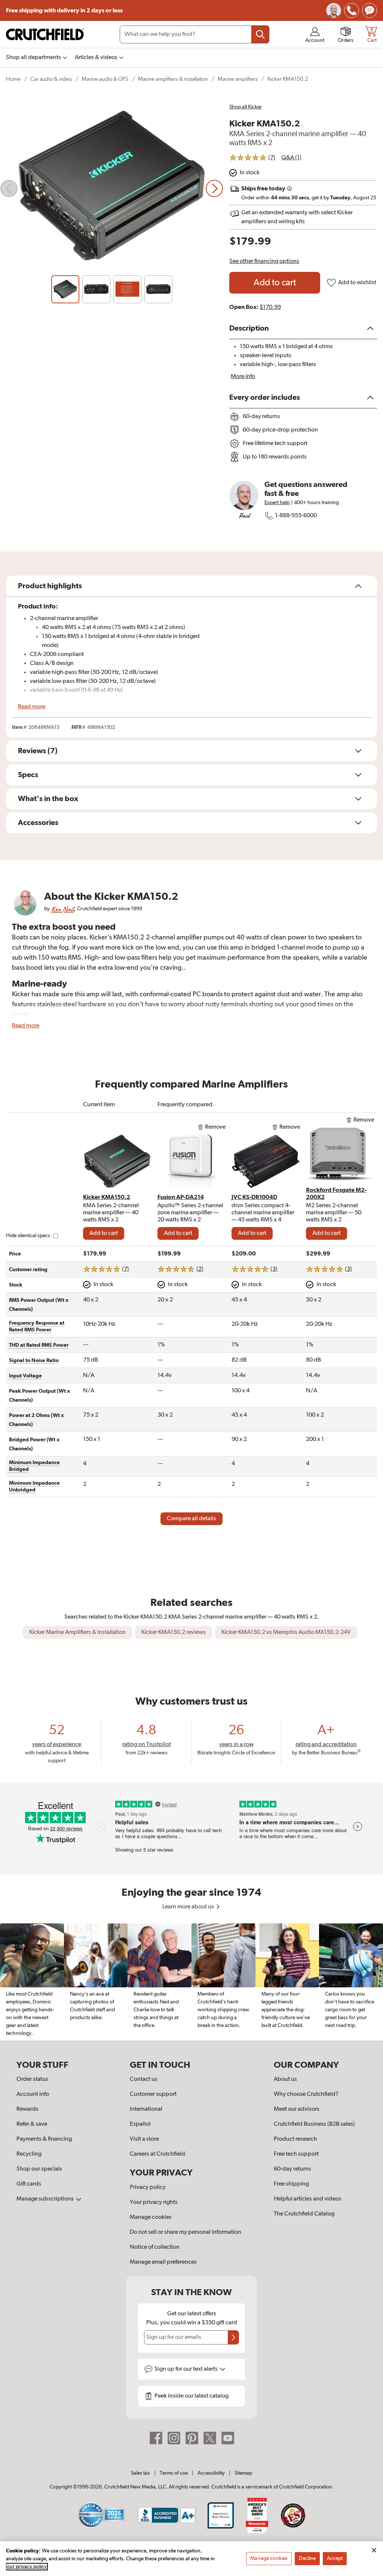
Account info (33, 2094)
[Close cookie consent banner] (374, 2550)
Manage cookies (151, 2217)
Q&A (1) (291, 158)
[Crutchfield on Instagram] (174, 2438)
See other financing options (264, 261)
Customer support (153, 2094)
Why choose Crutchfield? (306, 2094)
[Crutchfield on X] (210, 2438)
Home (13, 79)
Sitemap (243, 2473)
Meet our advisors (297, 2109)
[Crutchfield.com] (45, 34)
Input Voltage (25, 1376)
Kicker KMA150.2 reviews (174, 1632)
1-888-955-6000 (296, 516)
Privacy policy (148, 2187)
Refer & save (32, 2124)
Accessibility (211, 2473)
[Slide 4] (158, 289)
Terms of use (174, 2473)
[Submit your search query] (260, 34)
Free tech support (296, 2154)
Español (140, 2124)
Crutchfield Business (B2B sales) (314, 2124)
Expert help (277, 503)
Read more (32, 707)
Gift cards (29, 2184)
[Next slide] (214, 188)
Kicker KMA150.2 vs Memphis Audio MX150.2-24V (286, 1632)
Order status (32, 2079)
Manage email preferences (163, 2262)
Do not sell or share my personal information (186, 2232)
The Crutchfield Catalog (304, 2214)
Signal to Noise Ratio (34, 1361)
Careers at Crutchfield (157, 2154)
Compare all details (191, 1519)
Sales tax (140, 2473)
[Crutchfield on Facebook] (156, 2438)
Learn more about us (189, 1907)
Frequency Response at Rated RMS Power (37, 1327)
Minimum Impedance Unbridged (34, 1487)
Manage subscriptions (46, 2199)
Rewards (27, 2109)
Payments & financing (44, 2139)
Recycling (29, 2154)
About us (285, 2079)
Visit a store (144, 2139)
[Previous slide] (9, 188)
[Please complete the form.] (233, 2337)
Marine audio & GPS (105, 79)
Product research (295, 2139)
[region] (191, 1982)
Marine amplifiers (238, 79)
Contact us (144, 2079)
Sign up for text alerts (187, 2369)
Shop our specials (39, 2169)
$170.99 (270, 307)
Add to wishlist (357, 283)
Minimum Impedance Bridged (34, 1466)
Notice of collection (155, 2247)
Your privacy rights (154, 2202)
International (146, 2109)
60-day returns (292, 2169)
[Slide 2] (96, 289)
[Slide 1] (65, 289)
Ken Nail (62, 909)
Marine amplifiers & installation (173, 79)
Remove (215, 1127)
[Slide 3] (127, 289)
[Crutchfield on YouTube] (228, 2438)
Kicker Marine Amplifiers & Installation (77, 1632)
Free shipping (64, 10)
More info (243, 377)
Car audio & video (51, 79)
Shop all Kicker (246, 107)
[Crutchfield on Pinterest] (192, 2438)
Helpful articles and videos (308, 2199)
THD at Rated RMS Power (39, 1345)
